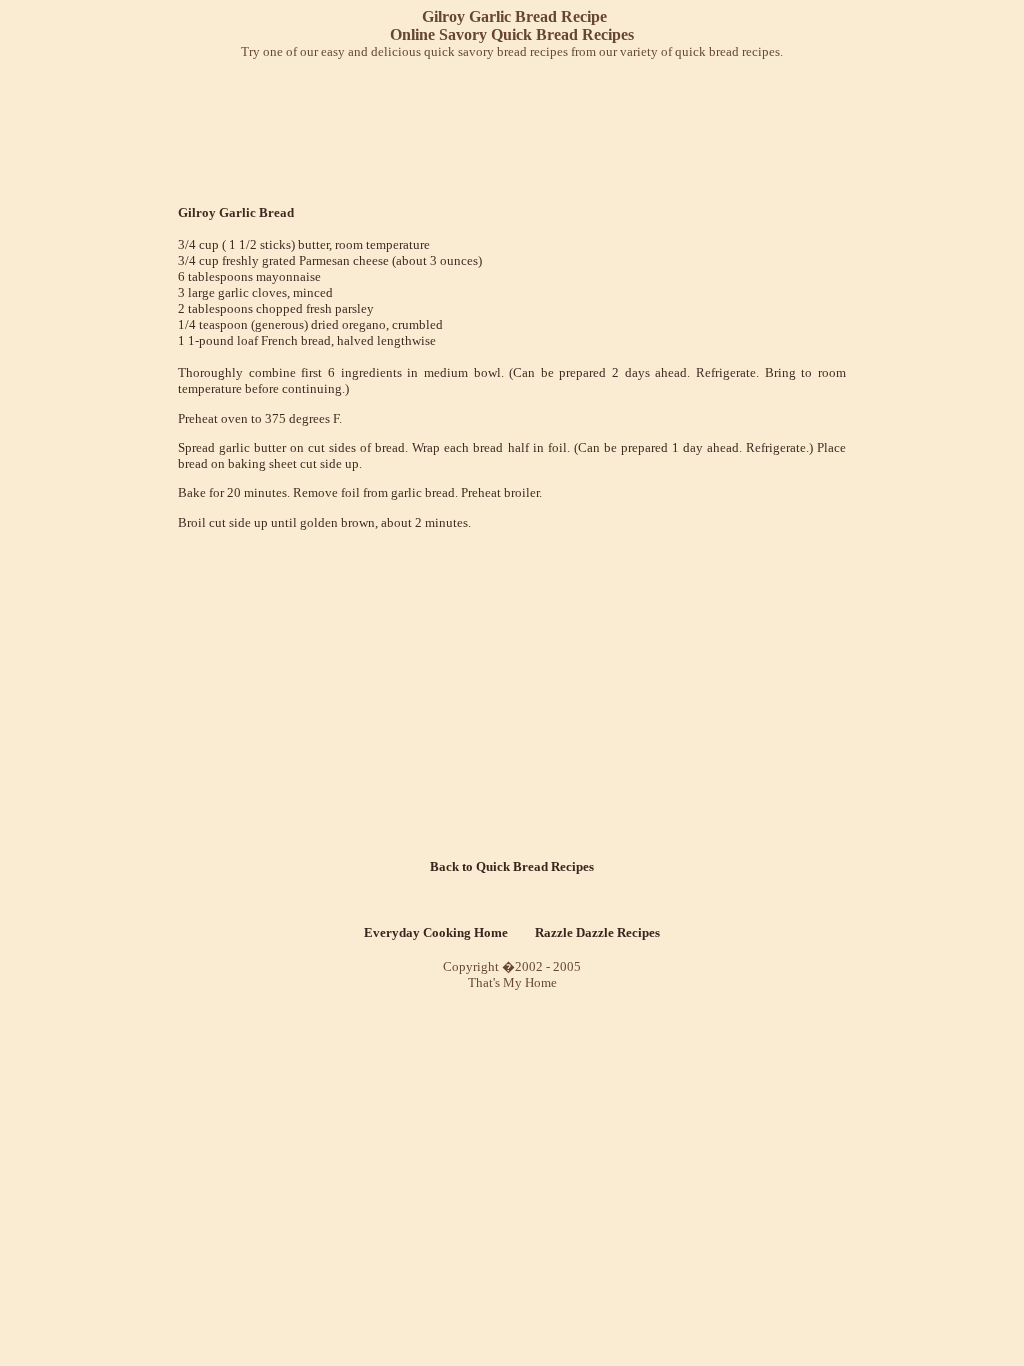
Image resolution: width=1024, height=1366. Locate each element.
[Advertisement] (516, 126)
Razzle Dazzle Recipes (597, 932)
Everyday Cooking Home (436, 932)
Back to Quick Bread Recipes (512, 866)
